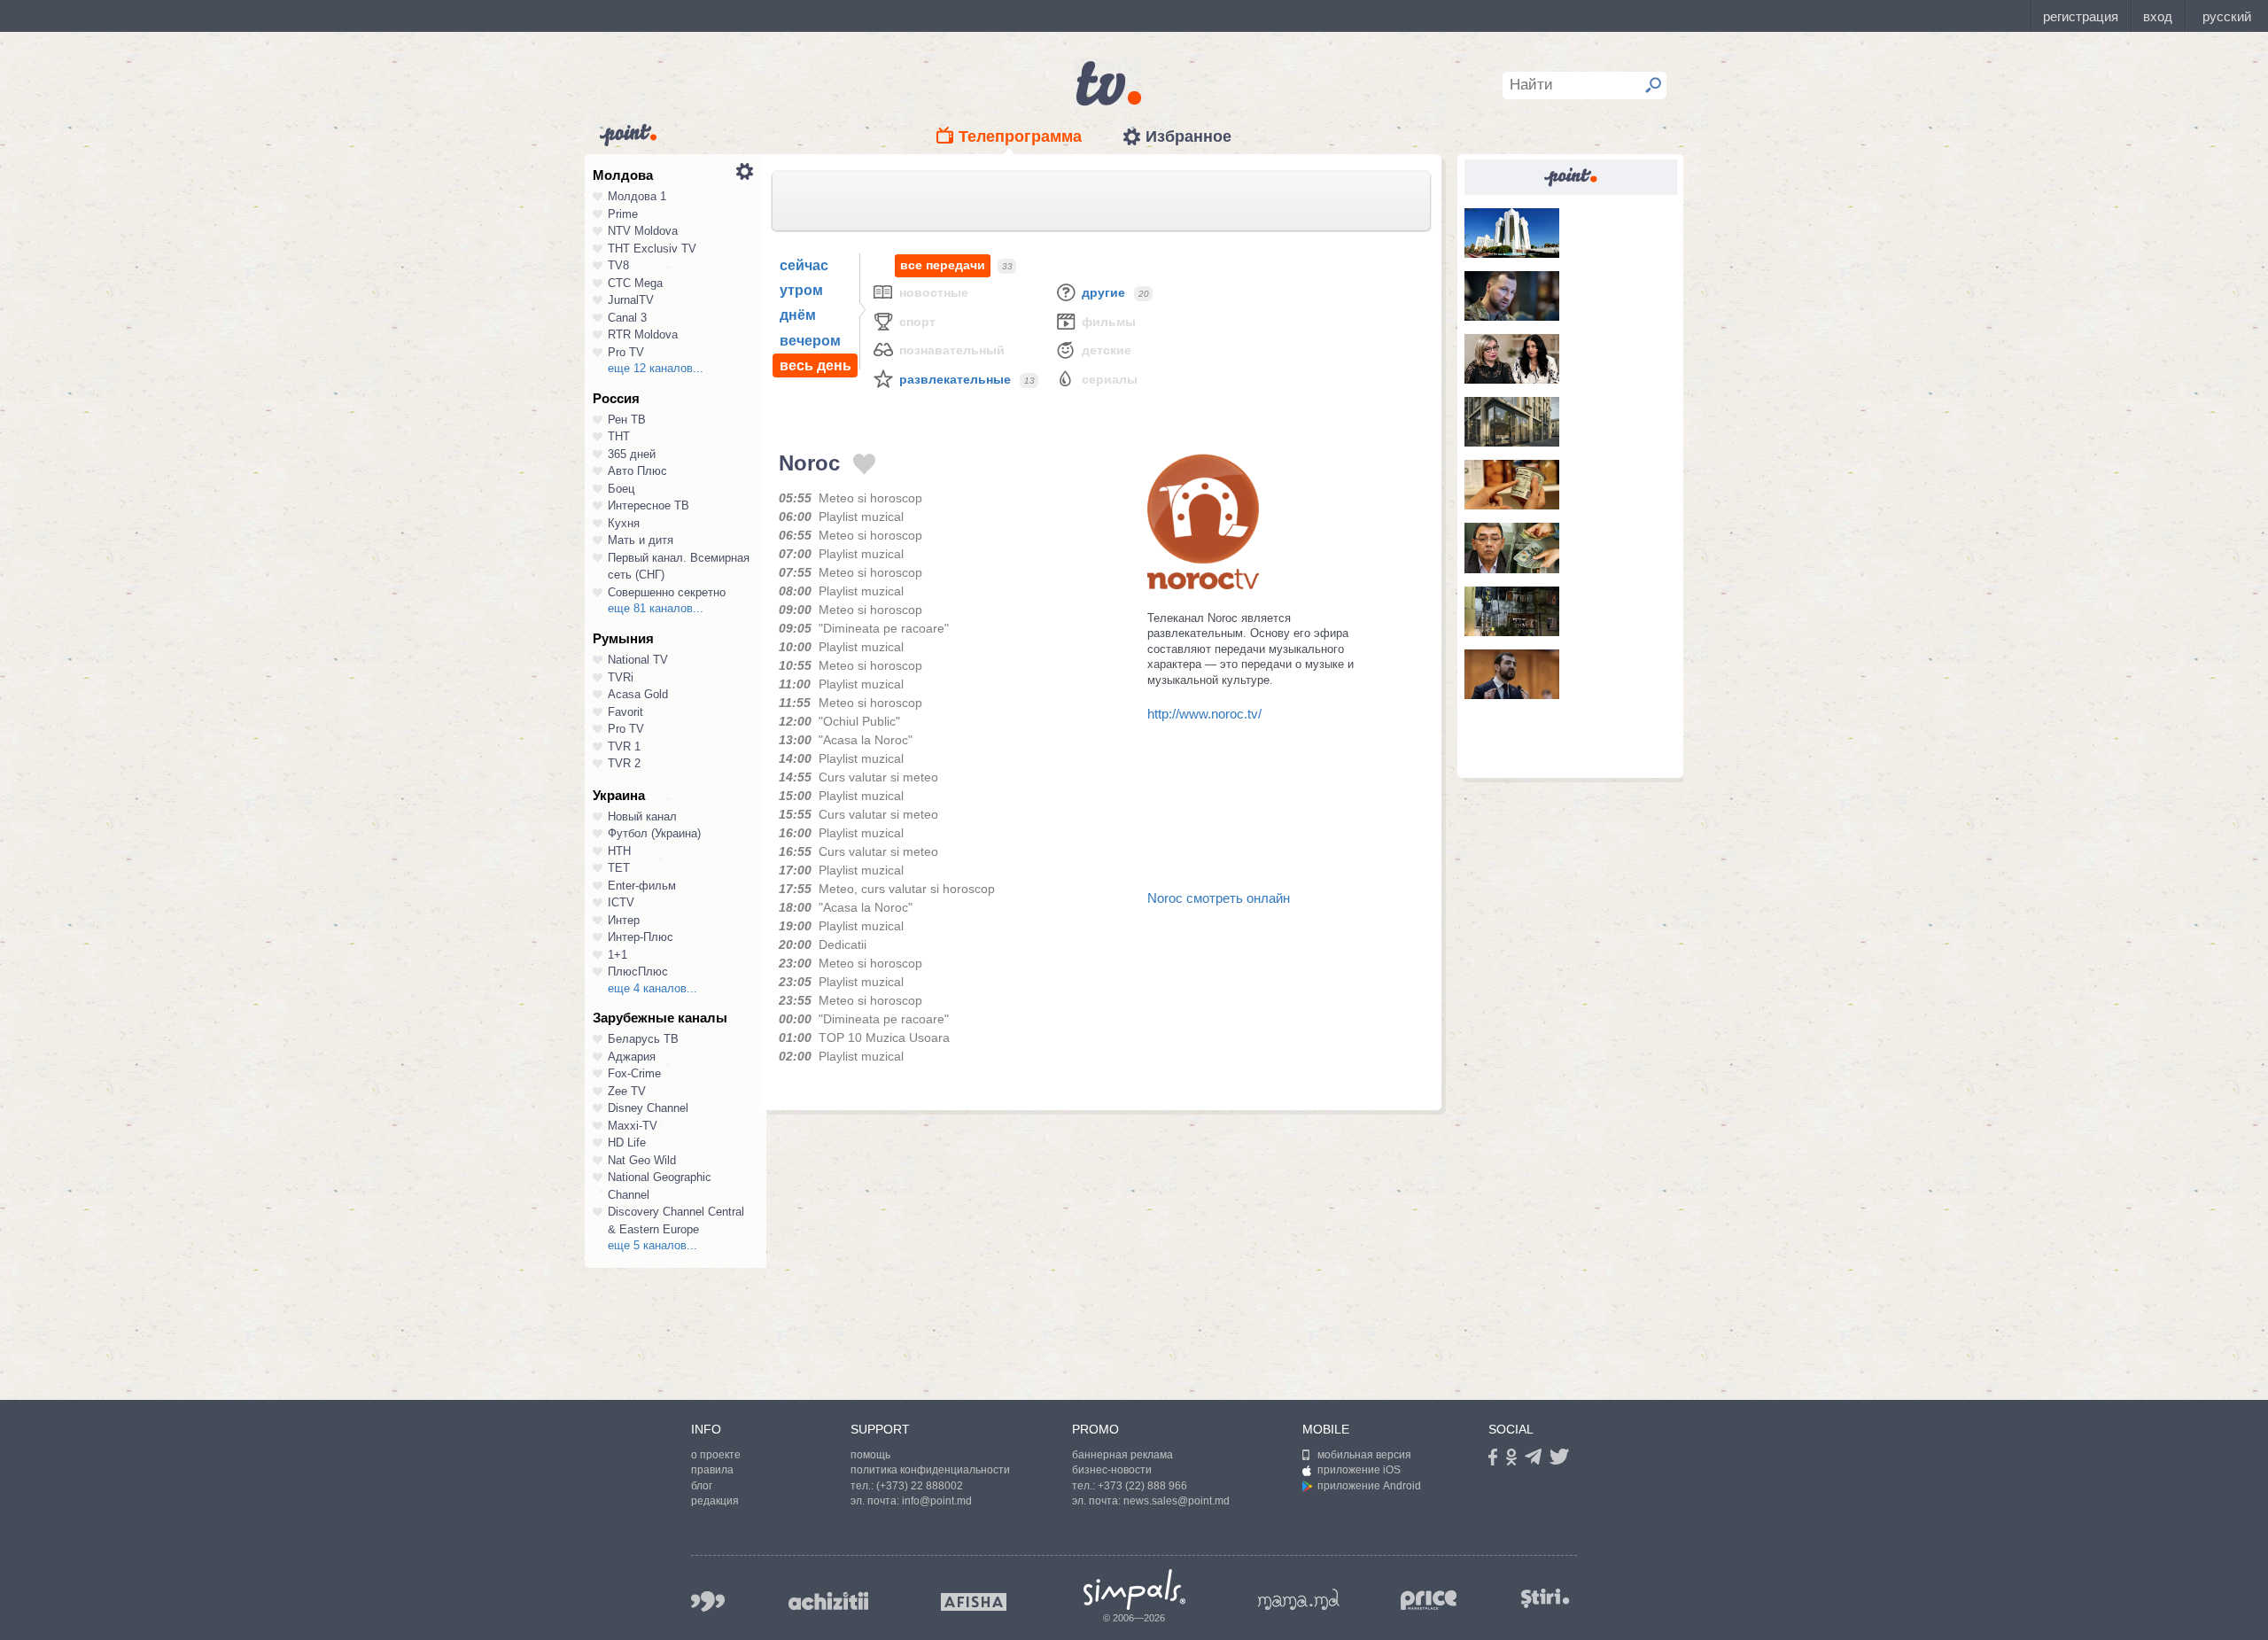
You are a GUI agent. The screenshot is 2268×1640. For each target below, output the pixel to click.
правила (712, 1470)
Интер (624, 920)
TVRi (621, 677)
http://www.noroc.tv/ (1204, 714)
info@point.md (937, 1501)
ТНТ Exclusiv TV (652, 249)
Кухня (624, 523)
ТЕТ (619, 868)
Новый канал (642, 816)
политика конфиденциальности (930, 1470)
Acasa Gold (638, 694)
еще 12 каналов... (656, 368)
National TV (638, 660)
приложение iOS (1359, 1470)
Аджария (632, 1057)
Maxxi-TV (633, 1126)
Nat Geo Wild (642, 1160)
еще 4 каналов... (652, 988)
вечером (810, 341)
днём (798, 315)
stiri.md (1545, 1598)
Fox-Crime (634, 1073)
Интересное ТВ (649, 505)
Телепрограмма (1020, 136)
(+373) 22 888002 (920, 1486)
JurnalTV (631, 300)
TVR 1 (624, 746)
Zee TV (627, 1091)
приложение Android (1369, 1486)
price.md (1429, 1601)
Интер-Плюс (641, 937)
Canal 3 (627, 318)
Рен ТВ (627, 420)
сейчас (804, 265)
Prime (623, 214)
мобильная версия (1364, 1455)
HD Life (627, 1143)
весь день (816, 365)
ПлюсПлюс (638, 972)
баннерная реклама (1122, 1455)
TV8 (618, 265)
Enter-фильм (642, 886)
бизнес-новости (1112, 1470)
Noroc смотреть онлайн (1219, 898)
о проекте (716, 1455)
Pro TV (626, 352)
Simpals (1134, 1589)
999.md (708, 1601)
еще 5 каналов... (652, 1245)
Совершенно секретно (667, 592)
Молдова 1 (637, 196)
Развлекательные (955, 379)
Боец (621, 489)
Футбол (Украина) (654, 833)
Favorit (625, 712)
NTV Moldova (643, 231)
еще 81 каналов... (656, 608)
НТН (619, 851)
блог (702, 1486)
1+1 (617, 955)
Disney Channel (648, 1108)
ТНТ (619, 436)
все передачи (943, 265)
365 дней (632, 454)
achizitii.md (828, 1601)
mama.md (1299, 1599)
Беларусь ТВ (643, 1039)
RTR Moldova (643, 334)
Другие (1103, 292)
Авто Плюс (637, 471)
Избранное (1188, 136)
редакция (715, 1501)
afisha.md (974, 1602)
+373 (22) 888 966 (1142, 1486)
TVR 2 (624, 763)
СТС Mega (635, 283)
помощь (870, 1455)
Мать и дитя (641, 540)
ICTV (621, 902)
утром (801, 290)
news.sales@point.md (1177, 1501)
